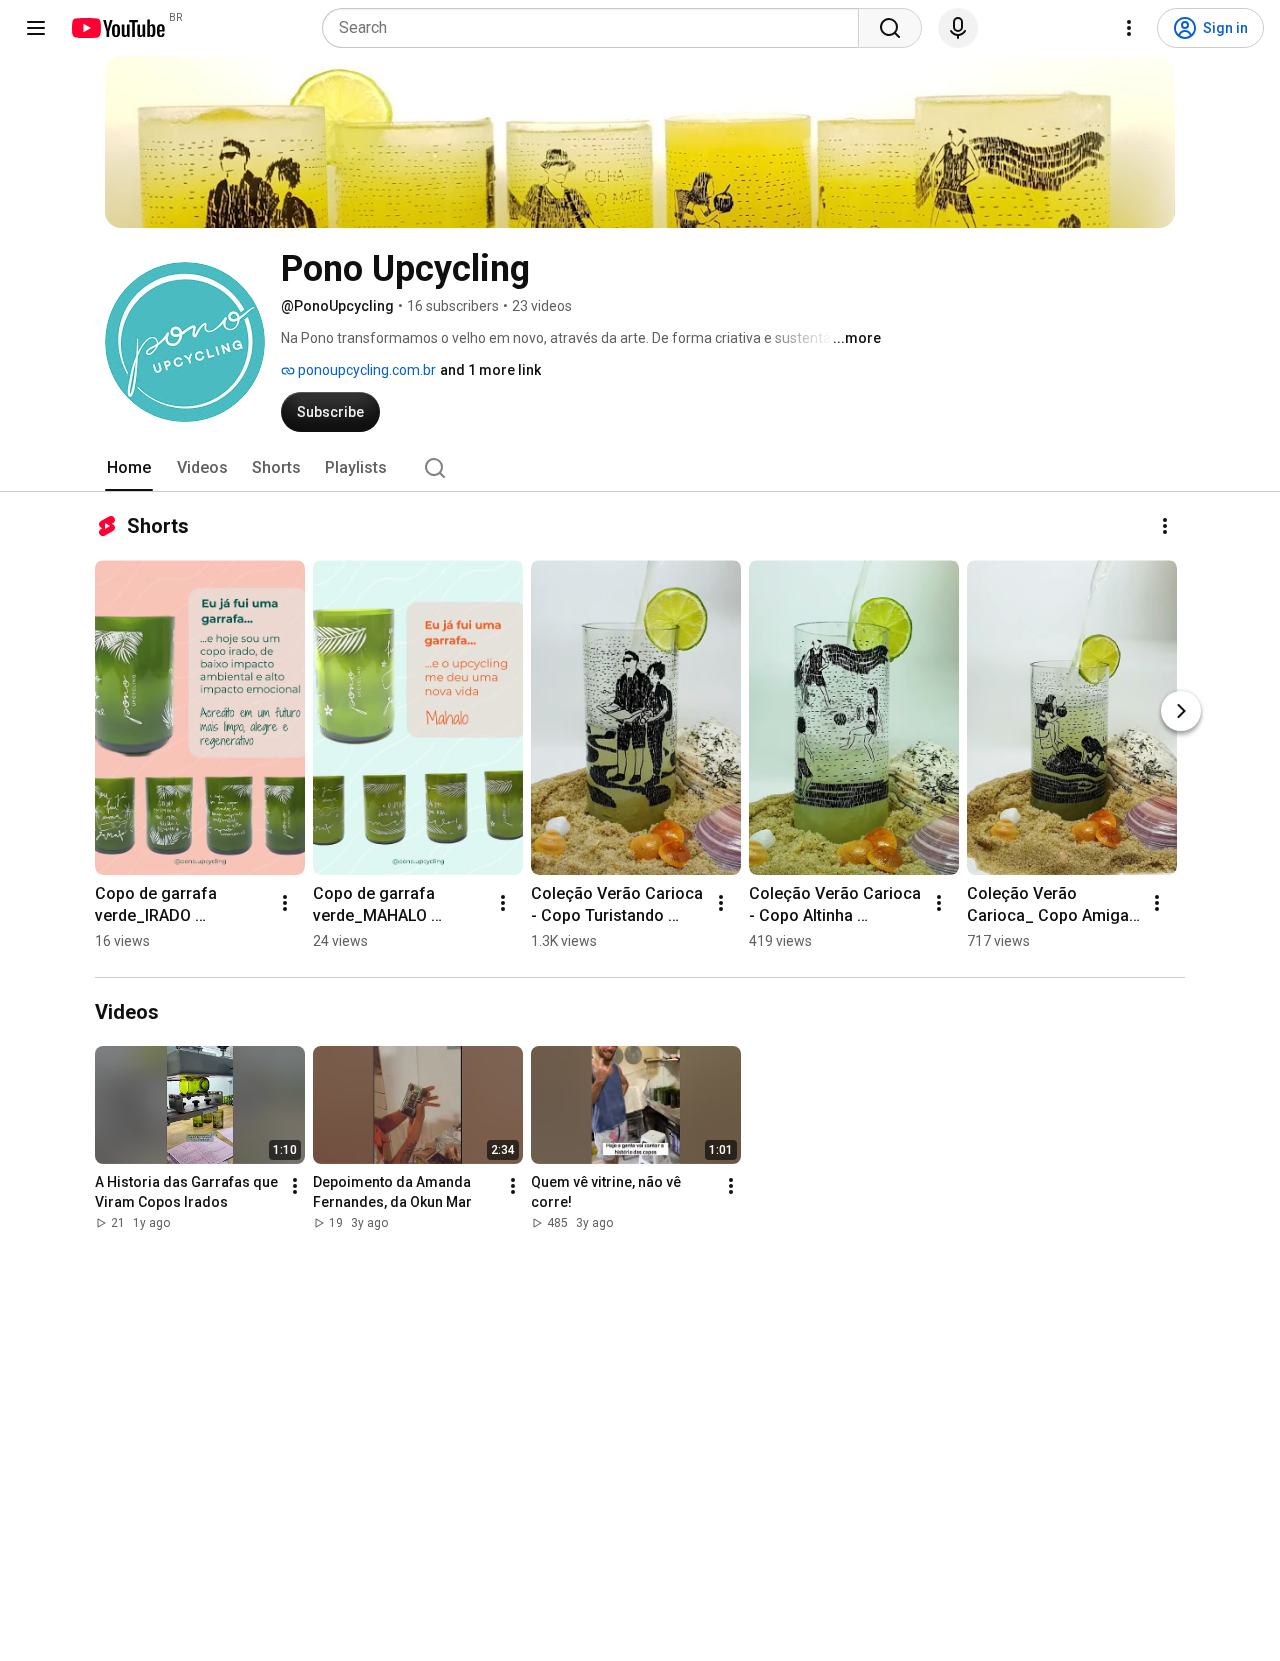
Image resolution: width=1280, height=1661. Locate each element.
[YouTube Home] (117, 28)
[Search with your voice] (958, 28)
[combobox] (596, 28)
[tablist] (640, 468)
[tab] (129, 468)
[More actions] (1165, 526)
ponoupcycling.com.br (365, 370)
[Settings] (1129, 28)
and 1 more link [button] (490, 370)
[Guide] (36, 28)
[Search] (890, 28)
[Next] (1181, 711)
